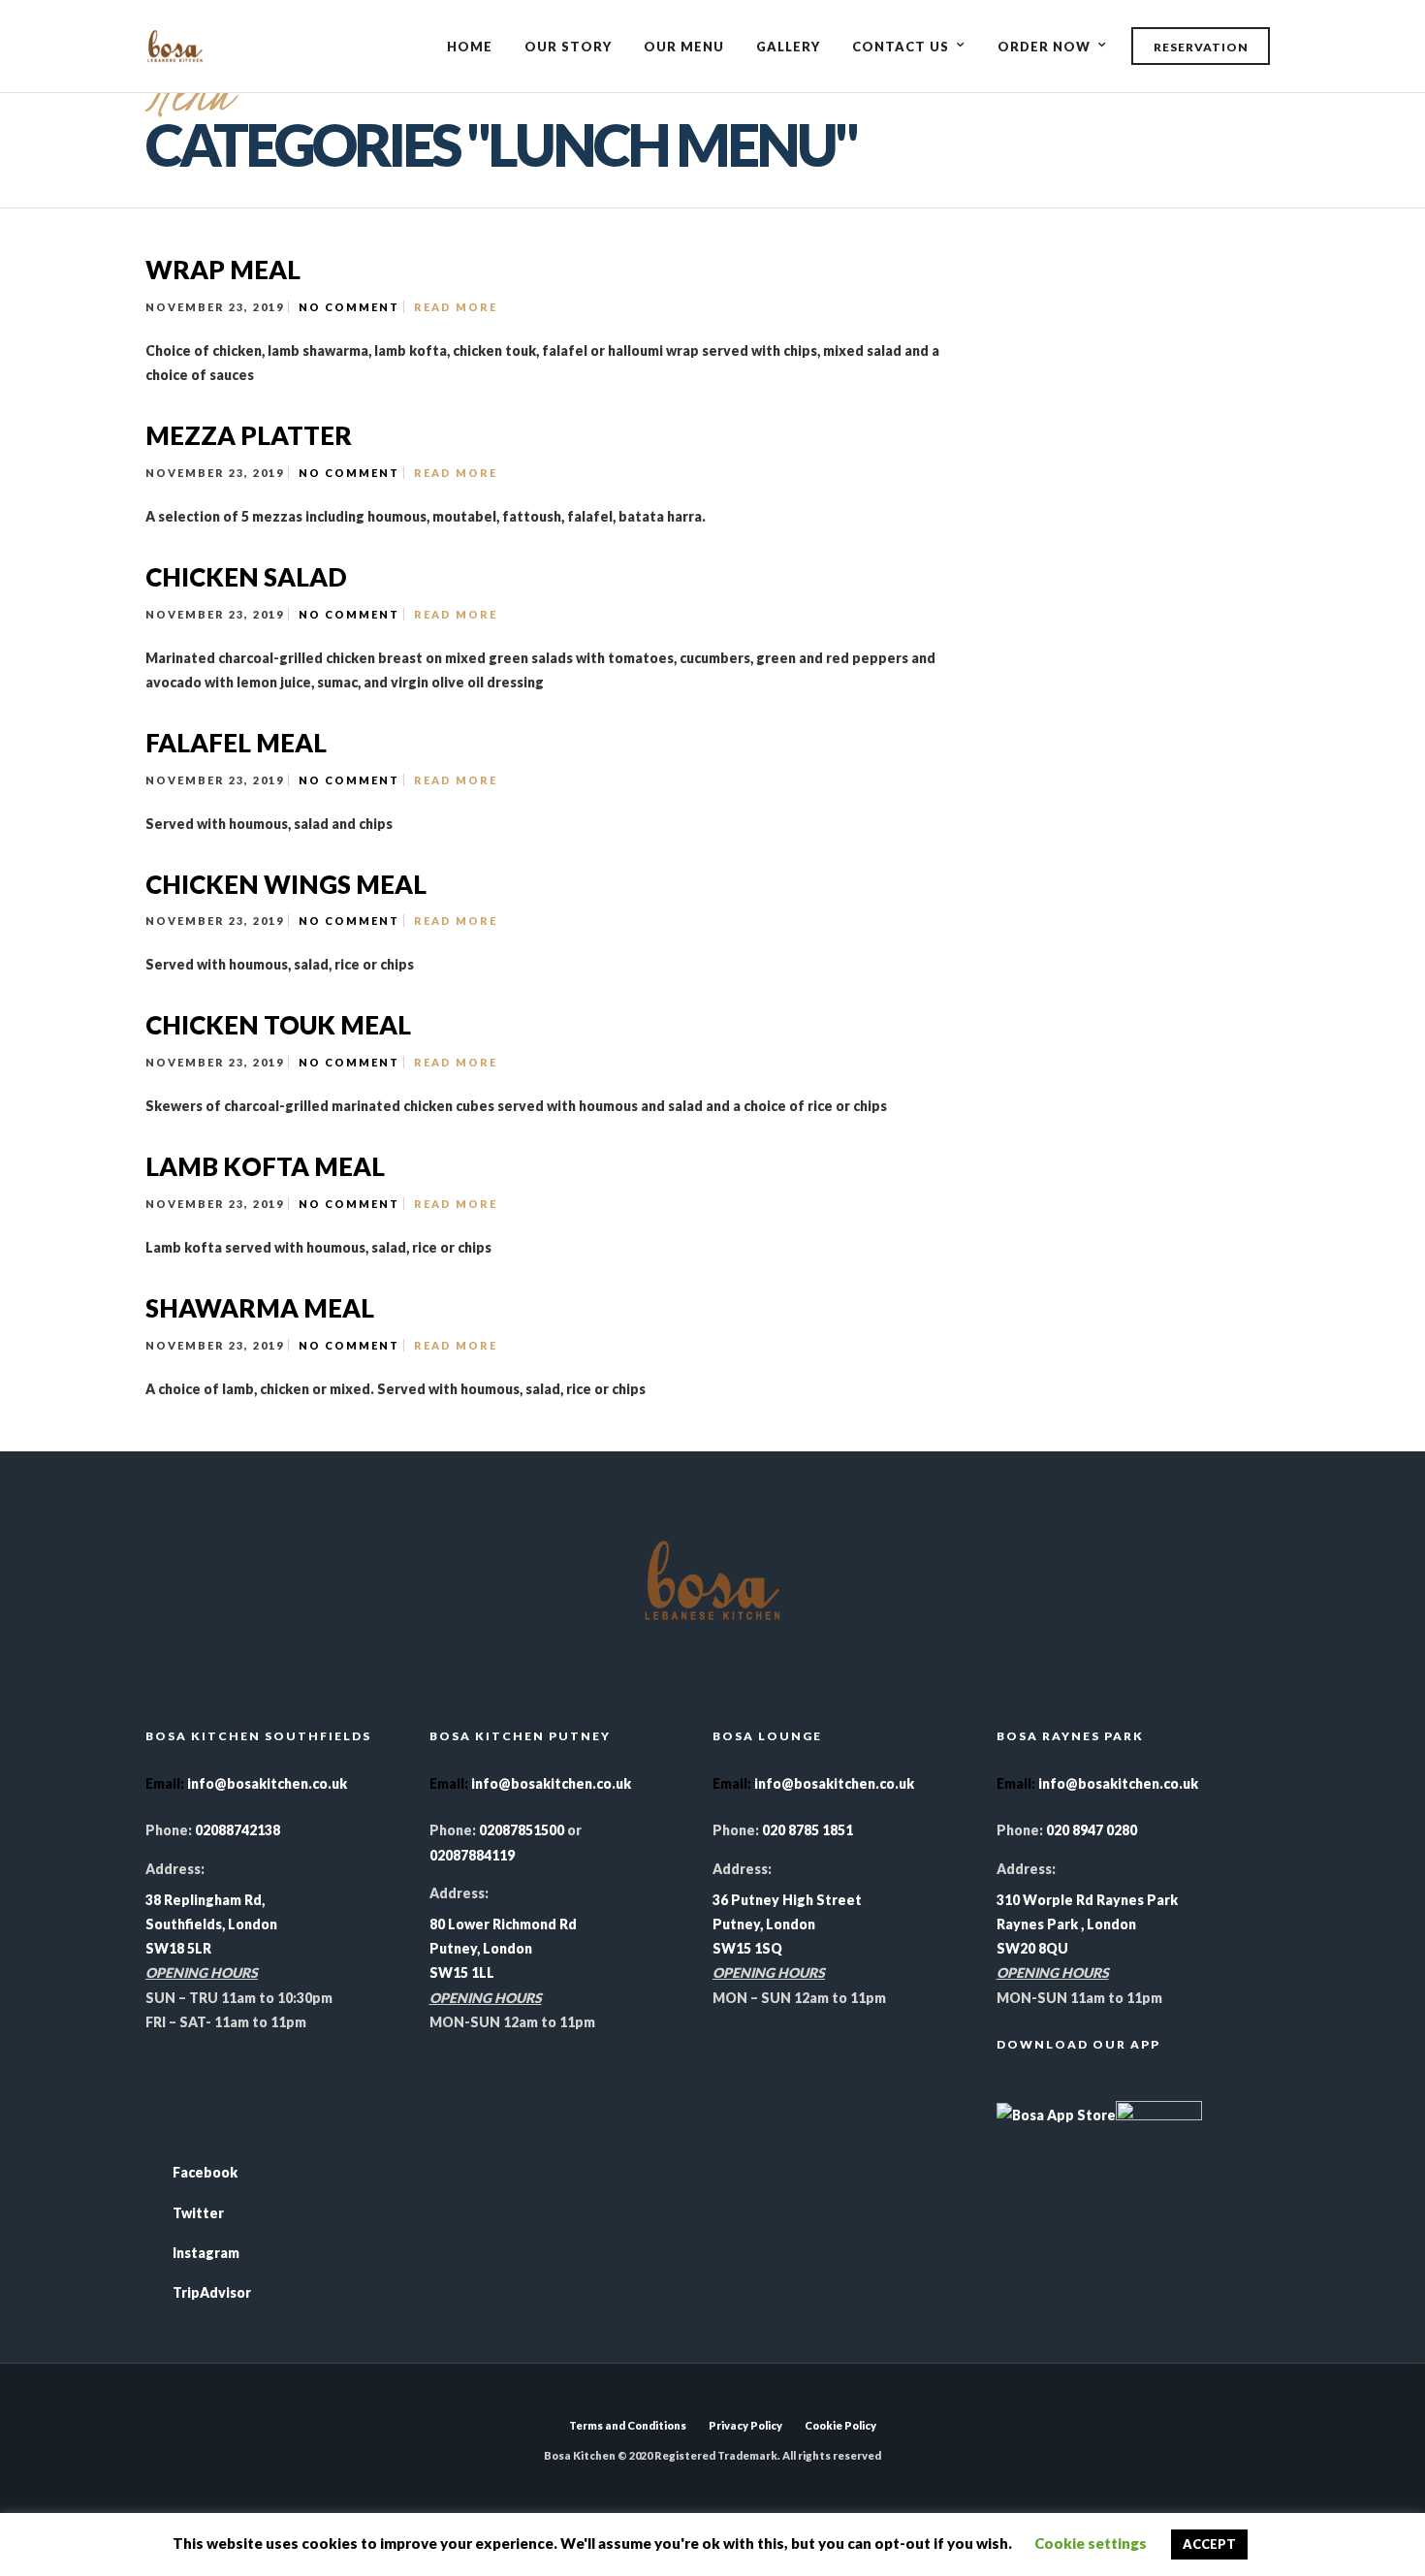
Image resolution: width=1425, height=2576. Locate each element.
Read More (456, 307)
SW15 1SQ (747, 1948)
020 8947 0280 (1092, 1830)
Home (470, 47)
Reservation (1201, 47)
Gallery (788, 47)
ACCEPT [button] (1209, 2544)
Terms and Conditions (628, 2425)
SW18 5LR (178, 1948)
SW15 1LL (462, 1972)
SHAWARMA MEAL (260, 1308)
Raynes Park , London (1066, 1924)
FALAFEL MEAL (236, 743)
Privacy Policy (745, 2425)
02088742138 (236, 1830)
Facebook (205, 2172)
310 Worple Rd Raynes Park (1087, 1900)
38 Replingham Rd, (205, 1900)
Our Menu (684, 47)
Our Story (568, 47)
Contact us (901, 47)
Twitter (198, 2213)
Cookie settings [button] (1091, 2543)
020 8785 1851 (807, 1830)
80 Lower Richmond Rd (503, 1924)
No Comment (349, 307)
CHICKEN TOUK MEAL (278, 1025)
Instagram (206, 2253)
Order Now (1044, 47)
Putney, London (481, 1948)
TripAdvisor (212, 2292)
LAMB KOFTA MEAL (265, 1166)
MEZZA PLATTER (249, 435)
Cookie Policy (840, 2425)
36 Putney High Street (787, 1900)
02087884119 (472, 1855)
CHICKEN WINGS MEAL (286, 884)
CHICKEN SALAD (246, 577)
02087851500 (522, 1830)
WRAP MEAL (223, 270)
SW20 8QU (1032, 1948)
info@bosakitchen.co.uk (267, 1783)
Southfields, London (211, 1924)
